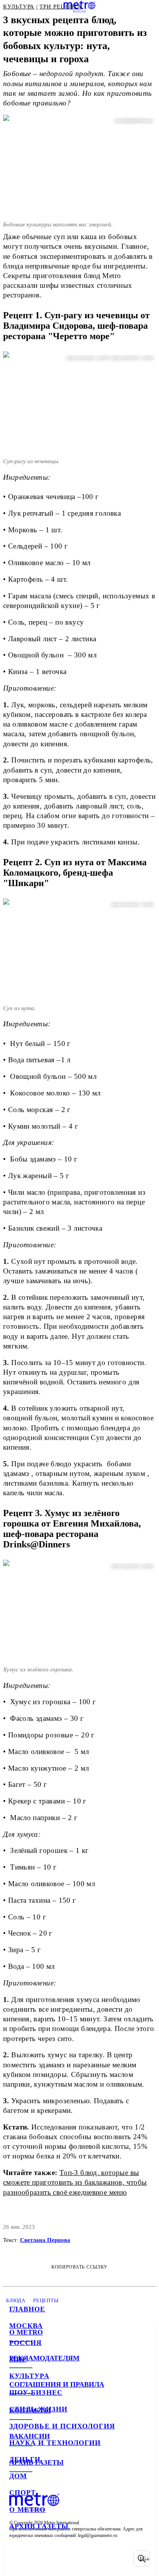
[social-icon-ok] (57, 2559)
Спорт (23, 2493)
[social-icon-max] (77, 2559)
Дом (18, 2476)
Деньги (25, 2459)
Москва (26, 2326)
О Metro (28, 2510)
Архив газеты (39, 2526)
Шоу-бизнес (36, 2393)
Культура (29, 2376)
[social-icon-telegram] (37, 2559)
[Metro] (80, 7)
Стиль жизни (38, 2409)
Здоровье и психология (62, 2426)
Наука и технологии (55, 2443)
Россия (25, 2343)
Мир (18, 2359)
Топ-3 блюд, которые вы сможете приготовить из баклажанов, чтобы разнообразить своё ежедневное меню (75, 2182)
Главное (27, 2309)
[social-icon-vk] (17, 2559)
